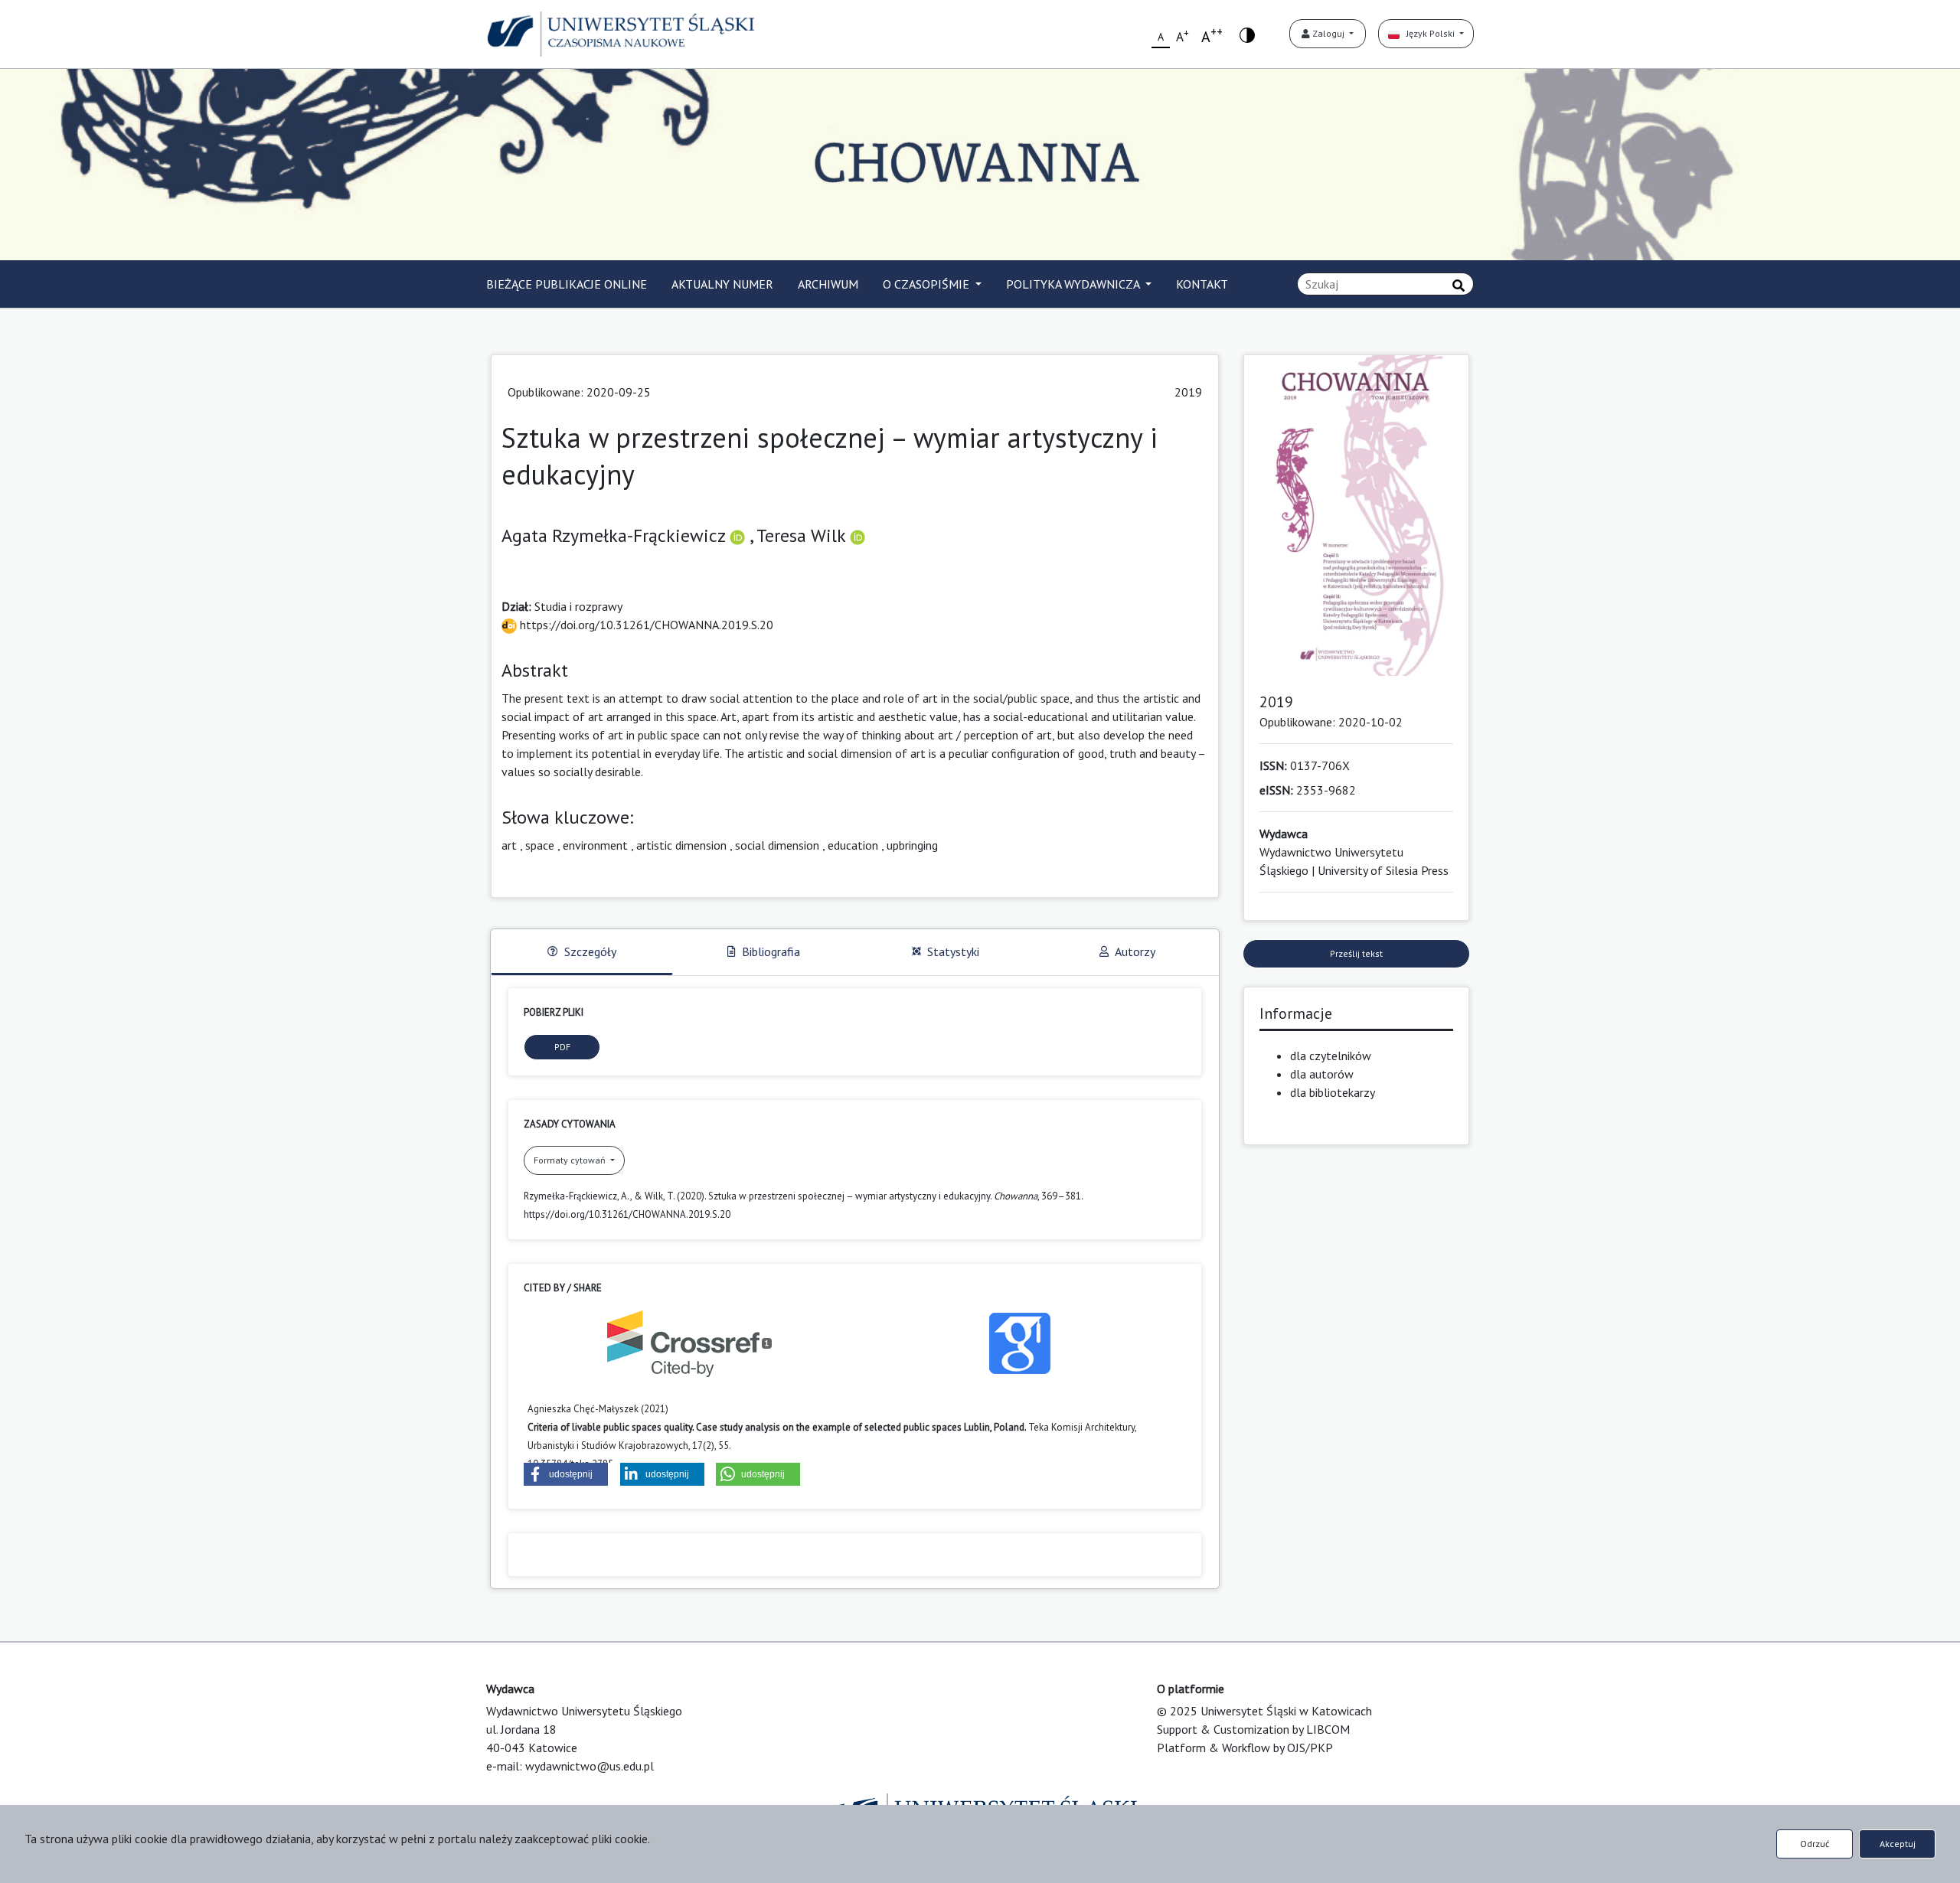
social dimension (777, 845)
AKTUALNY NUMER (722, 284)
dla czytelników (1331, 1056)
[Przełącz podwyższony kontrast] (1247, 34)
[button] (566, 1474)
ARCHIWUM (828, 284)
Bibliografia (771, 951)
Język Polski (1428, 33)
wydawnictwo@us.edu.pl (590, 1766)
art (509, 845)
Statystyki (953, 951)
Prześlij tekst (1356, 953)
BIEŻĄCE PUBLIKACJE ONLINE (567, 284)
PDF (562, 1047)
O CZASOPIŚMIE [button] (928, 284)
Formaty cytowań (571, 1160)
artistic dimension (681, 845)
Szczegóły (590, 951)
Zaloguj (1328, 33)
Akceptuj (1898, 1844)
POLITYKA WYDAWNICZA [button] (1074, 284)
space (540, 845)
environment (595, 845)
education (853, 845)
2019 (1188, 392)
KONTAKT (1202, 284)
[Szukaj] (1459, 286)
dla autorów (1322, 1074)
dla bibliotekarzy (1333, 1092)
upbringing (912, 845)
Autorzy (1135, 951)
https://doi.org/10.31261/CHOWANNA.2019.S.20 (645, 625)
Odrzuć (1815, 1844)
